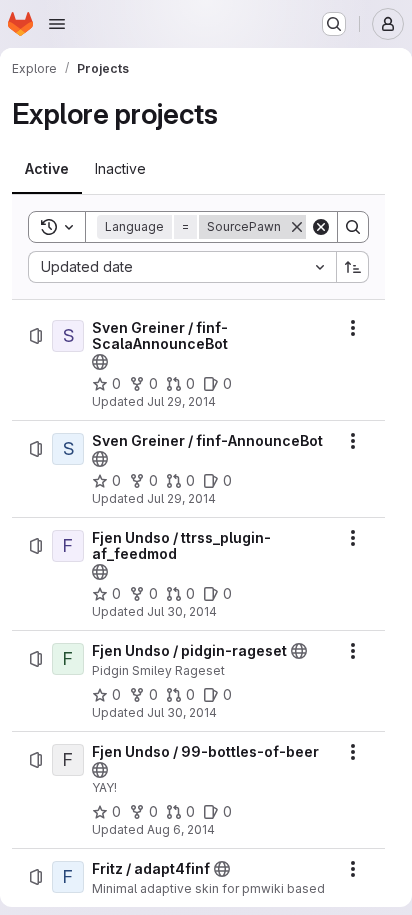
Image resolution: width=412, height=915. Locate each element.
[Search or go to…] (334, 24)
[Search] (353, 227)
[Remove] (297, 227)
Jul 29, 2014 (181, 401)
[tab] (47, 169)
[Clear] (321, 227)
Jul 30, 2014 (182, 611)
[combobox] (182, 267)
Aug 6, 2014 (181, 829)
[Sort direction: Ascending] (353, 267)
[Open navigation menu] (57, 24)
